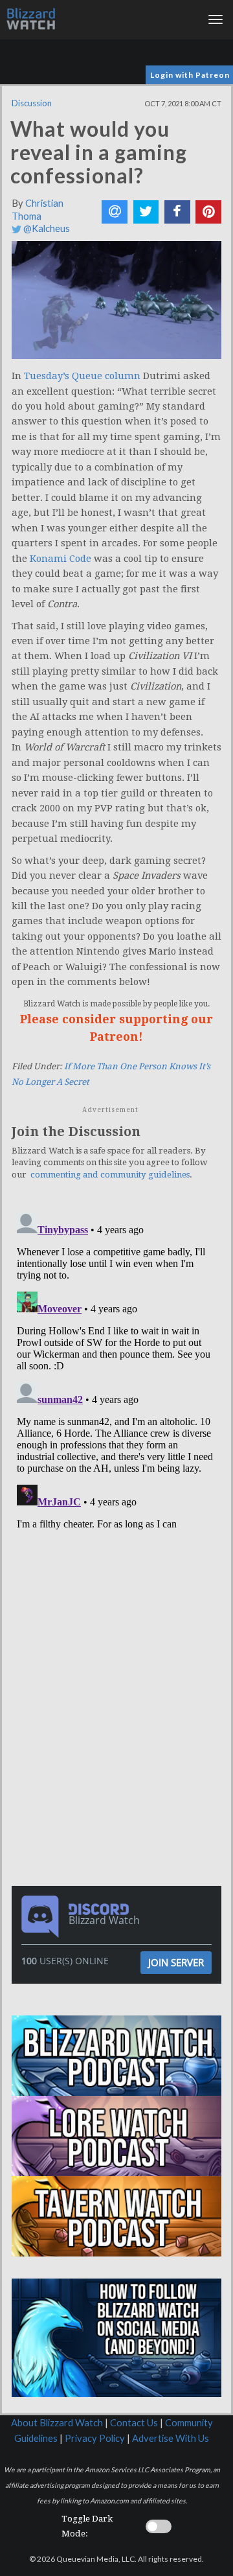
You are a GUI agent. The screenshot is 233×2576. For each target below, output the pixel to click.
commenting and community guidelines (110, 1175)
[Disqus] (116, 1369)
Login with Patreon (190, 75)
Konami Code (61, 559)
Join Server (176, 1962)
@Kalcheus (46, 228)
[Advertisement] (120, 1623)
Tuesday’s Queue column (82, 376)
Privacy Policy (95, 2438)
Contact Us (134, 2423)
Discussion (32, 103)
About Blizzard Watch (57, 2423)
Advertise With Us (171, 2438)
